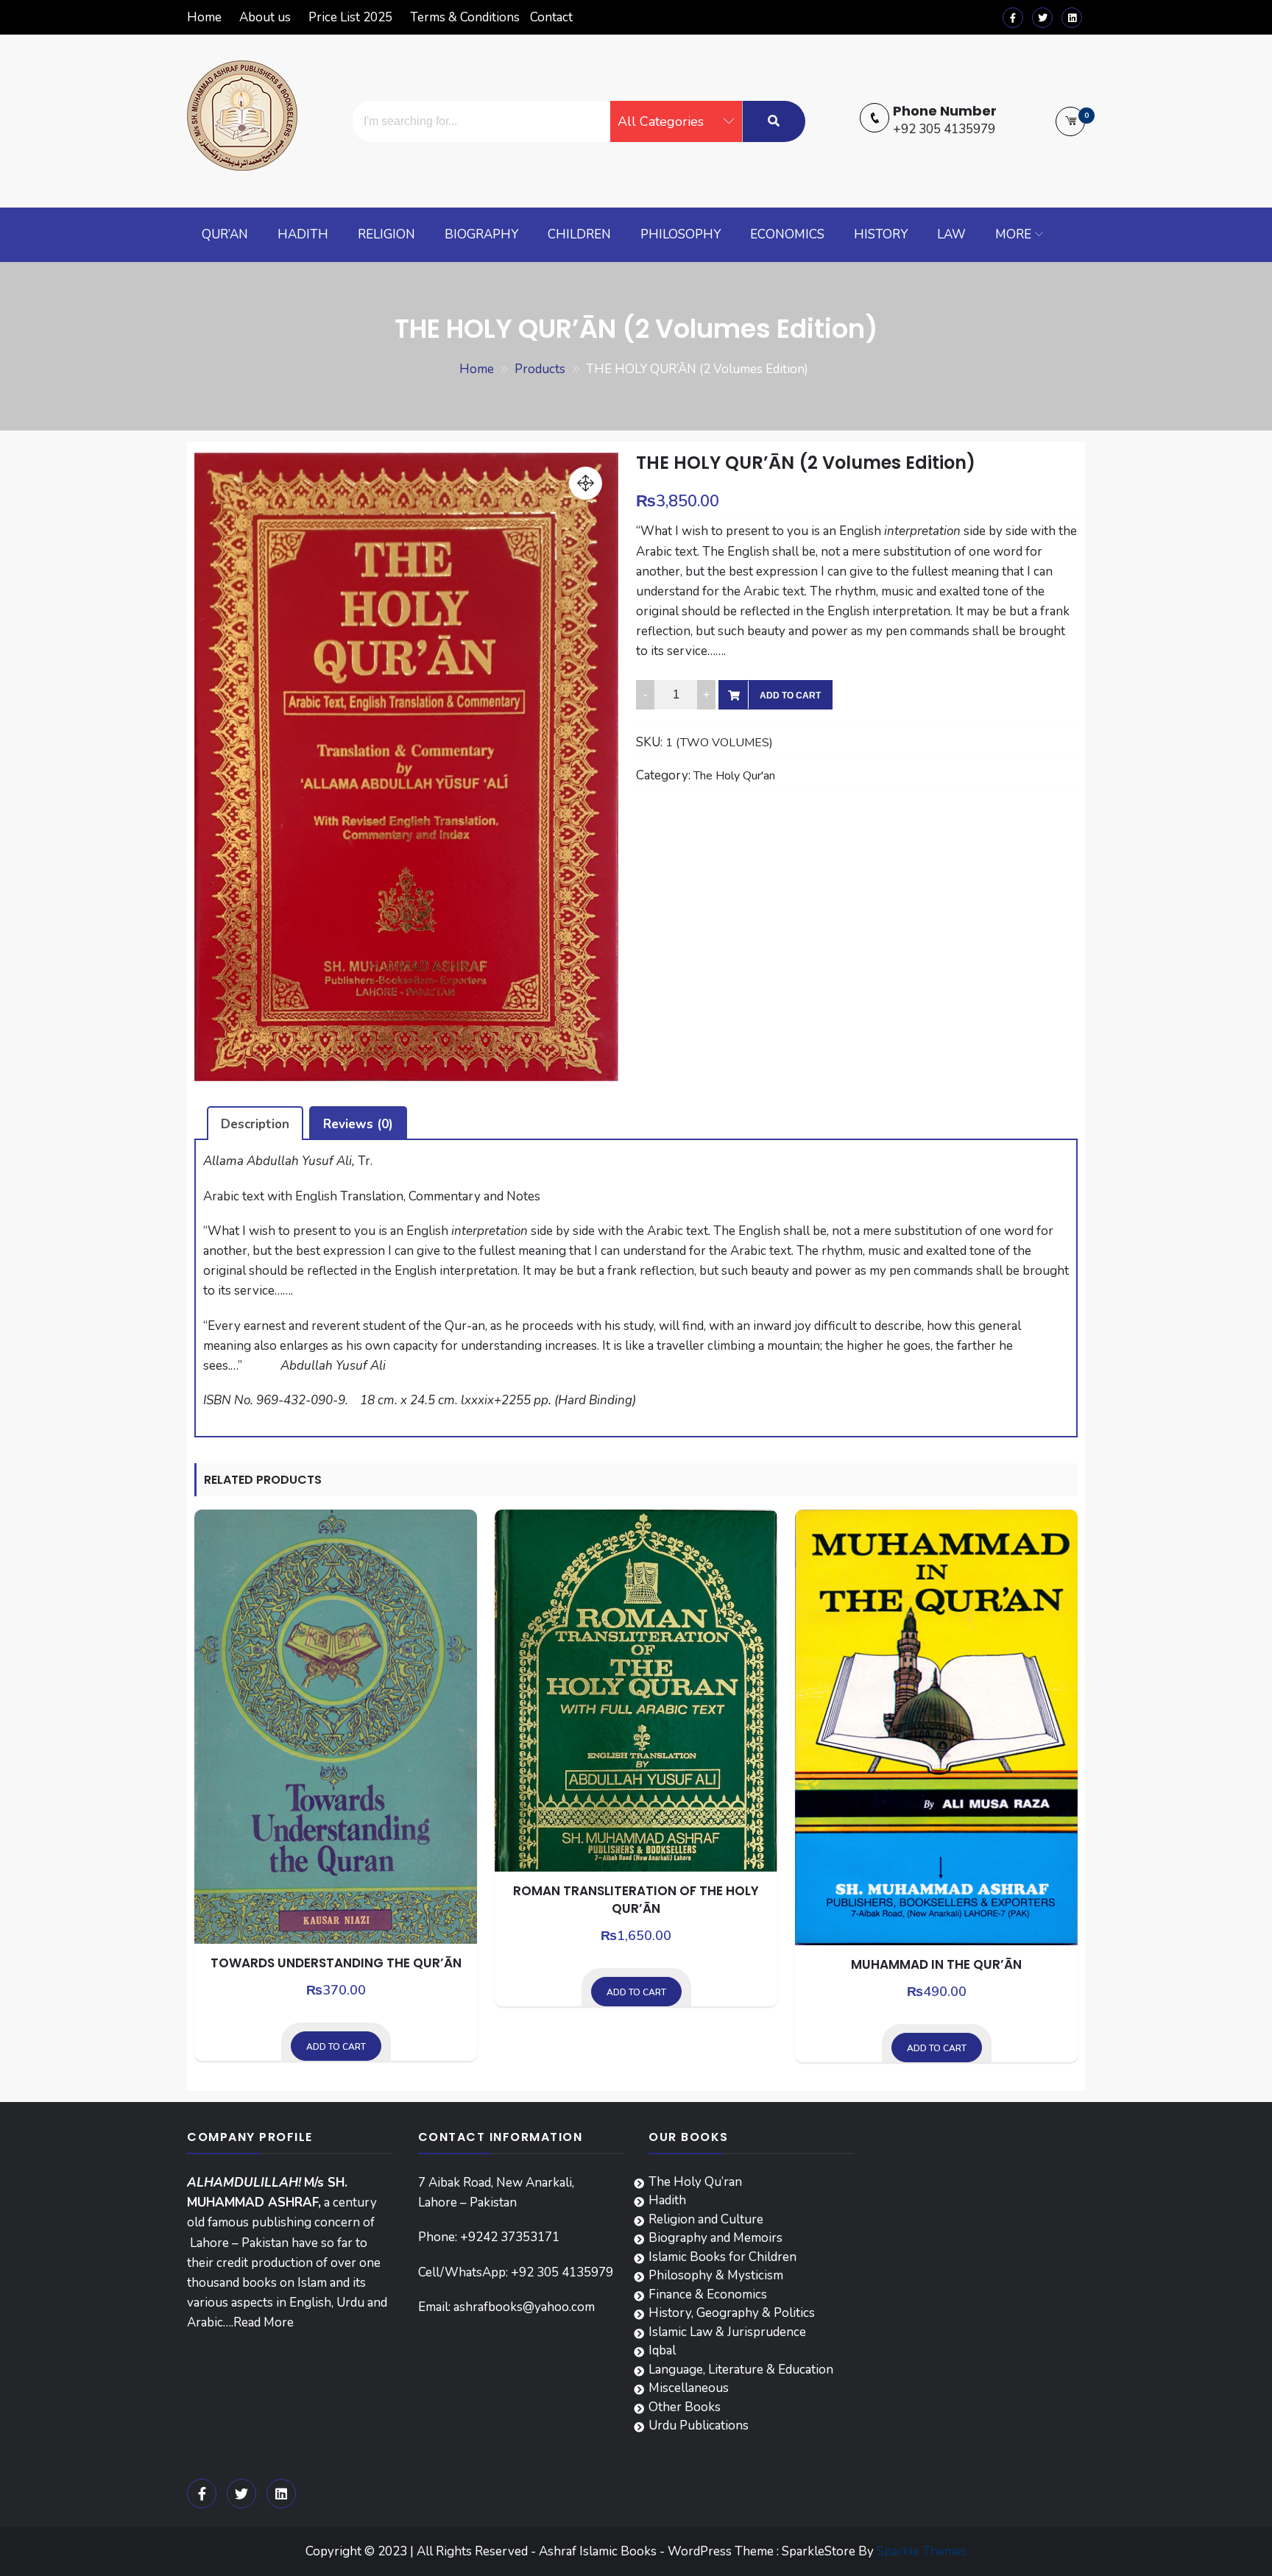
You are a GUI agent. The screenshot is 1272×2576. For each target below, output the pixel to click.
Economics (787, 234)
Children (579, 234)
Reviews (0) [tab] (358, 1124)
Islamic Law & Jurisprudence (727, 2332)
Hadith (303, 234)
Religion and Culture (706, 2219)
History (881, 234)
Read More (264, 2322)
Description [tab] (255, 1124)
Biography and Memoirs (715, 2238)
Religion (386, 234)
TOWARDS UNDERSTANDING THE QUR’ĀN (336, 1963)
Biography (481, 234)
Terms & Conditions (465, 17)
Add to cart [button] (336, 2047)
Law (951, 234)
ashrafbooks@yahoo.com (524, 2307)
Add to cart (790, 696)
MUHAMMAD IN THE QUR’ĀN (936, 1964)
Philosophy (681, 234)
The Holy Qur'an (734, 776)
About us (265, 17)
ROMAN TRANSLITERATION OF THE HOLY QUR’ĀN (636, 1900)
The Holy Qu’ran (695, 2182)
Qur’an (225, 234)
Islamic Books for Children (722, 2257)
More (1013, 234)
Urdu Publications (699, 2425)
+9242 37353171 (510, 2237)
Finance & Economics (708, 2294)
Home (204, 17)
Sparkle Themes (922, 2551)
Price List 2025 (350, 17)
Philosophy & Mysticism (716, 2275)
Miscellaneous (689, 2388)
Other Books (685, 2407)
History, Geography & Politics (732, 2313)
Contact (551, 17)
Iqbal (662, 2350)
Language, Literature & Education (741, 2370)
